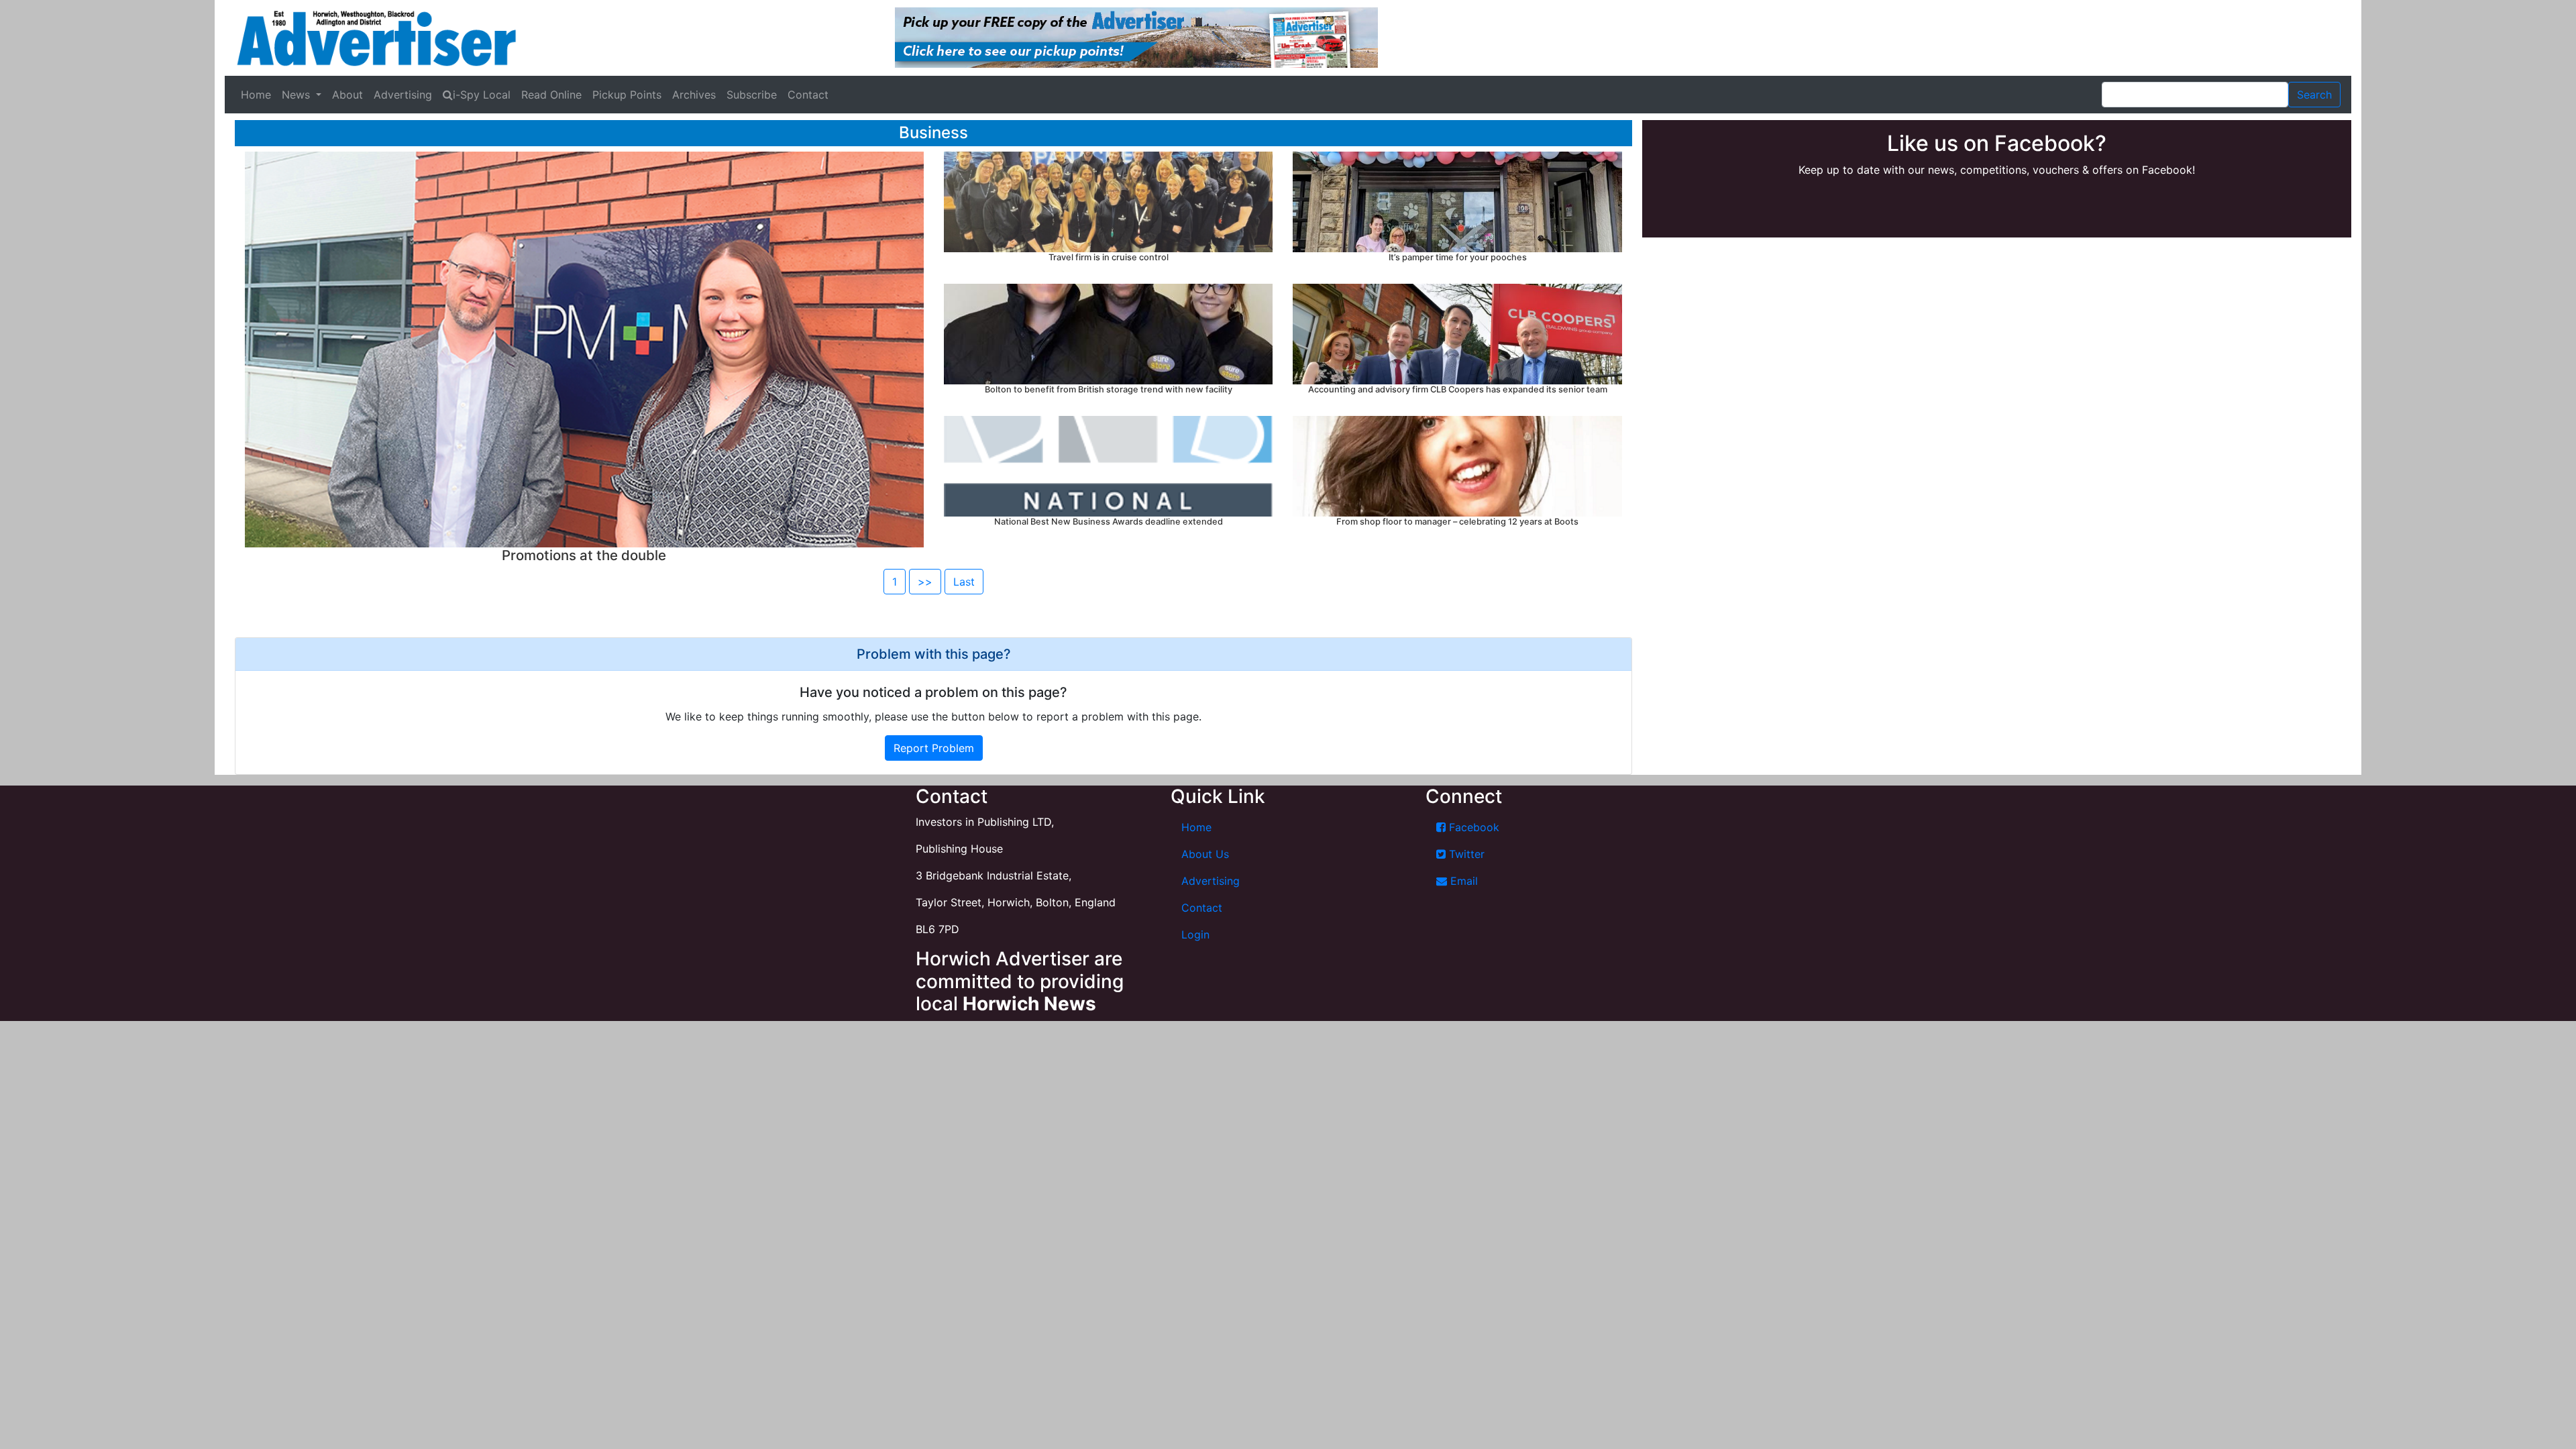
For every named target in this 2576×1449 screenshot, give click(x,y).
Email (1462, 881)
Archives (694, 95)
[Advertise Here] (1136, 37)
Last (964, 582)
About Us (1205, 854)
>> (925, 582)
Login (1195, 934)
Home (256, 95)
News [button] (298, 95)
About (347, 95)
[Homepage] (376, 38)
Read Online (551, 95)
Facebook (1472, 827)
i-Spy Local (482, 95)
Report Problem (934, 748)
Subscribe (752, 95)
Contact (808, 95)
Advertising (403, 95)
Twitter (1465, 854)
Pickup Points (627, 95)
